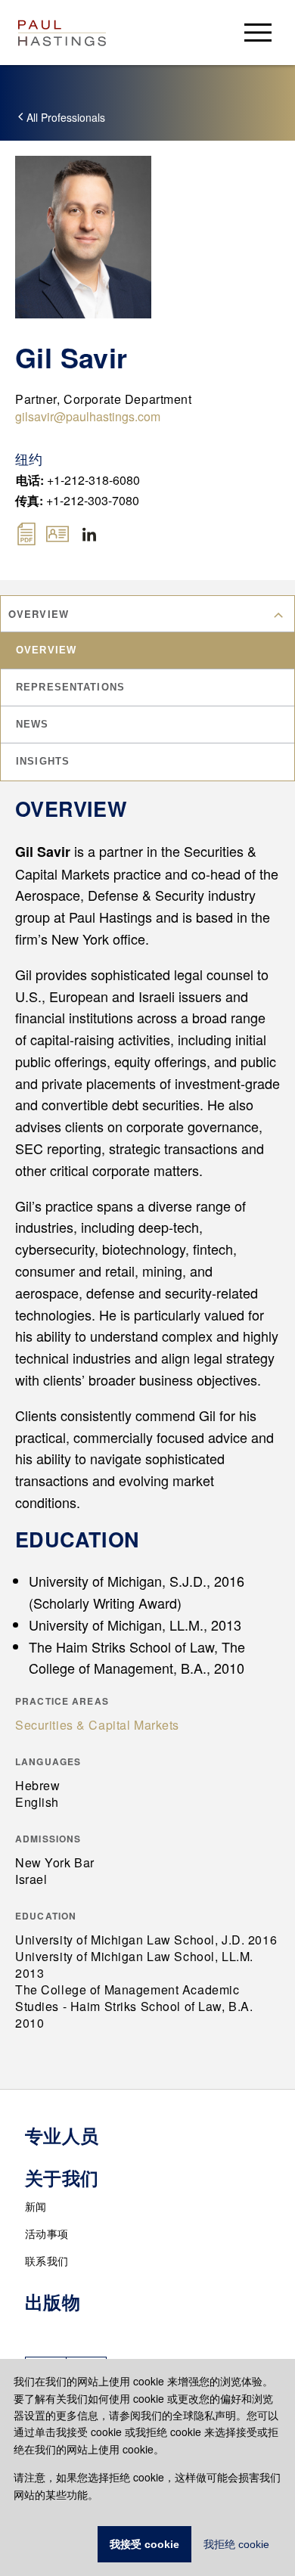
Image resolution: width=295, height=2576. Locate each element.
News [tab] (33, 724)
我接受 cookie (144, 2544)
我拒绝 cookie (236, 2544)
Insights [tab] (43, 761)
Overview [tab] (46, 650)
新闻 (36, 2206)
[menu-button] (258, 32)
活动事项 (47, 2233)
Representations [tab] (70, 687)
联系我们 (47, 2261)
